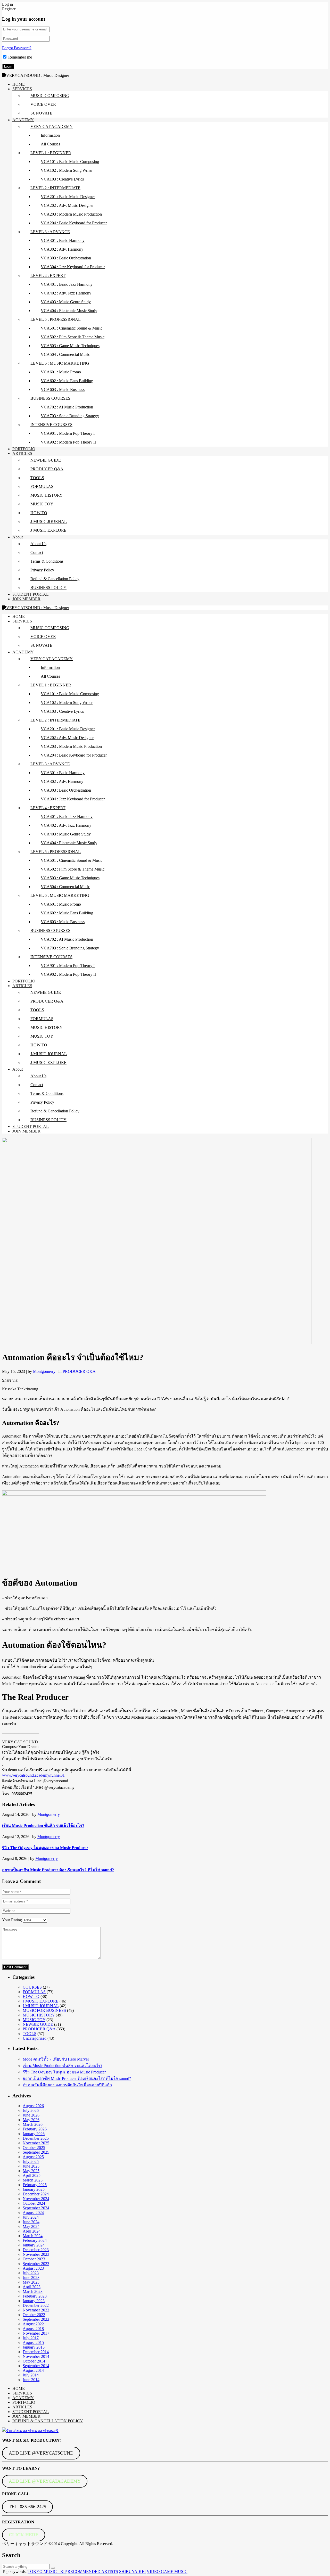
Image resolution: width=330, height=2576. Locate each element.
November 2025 (36, 2143)
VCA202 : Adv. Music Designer (67, 205)
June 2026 (31, 2115)
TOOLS (37, 478)
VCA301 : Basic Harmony (63, 240)
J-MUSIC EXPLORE (48, 530)
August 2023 (33, 2268)
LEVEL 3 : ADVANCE (50, 232)
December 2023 (36, 2250)
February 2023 (35, 2296)
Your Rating (12, 1920)
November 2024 (36, 2199)
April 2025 (32, 2175)
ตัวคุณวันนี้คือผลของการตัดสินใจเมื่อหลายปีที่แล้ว (67, 2085)
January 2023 (34, 2301)
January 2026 (34, 2134)
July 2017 (31, 2338)
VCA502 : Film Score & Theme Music (73, 337)
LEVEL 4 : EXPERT (48, 276)
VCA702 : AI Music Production (67, 407)
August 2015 (33, 2343)
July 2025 (31, 2161)
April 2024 (32, 2231)
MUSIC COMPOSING (50, 96)
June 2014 (31, 2380)
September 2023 (36, 2264)
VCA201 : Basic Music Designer (68, 197)
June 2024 (31, 2222)
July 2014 (31, 2375)
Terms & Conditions (47, 561)
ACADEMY (23, 120)
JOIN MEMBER (26, 599)
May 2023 (31, 2282)
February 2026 (35, 2129)
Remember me (20, 57)
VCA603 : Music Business (63, 389)
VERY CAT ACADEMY (52, 126)
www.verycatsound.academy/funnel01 (33, 1775)
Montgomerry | (46, 1371)
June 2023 (31, 2278)
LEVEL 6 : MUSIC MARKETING (60, 363)
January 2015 (34, 2347)
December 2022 (36, 2305)
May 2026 (31, 2120)
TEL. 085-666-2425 (27, 2507)
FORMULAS (42, 486)
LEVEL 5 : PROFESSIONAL (56, 319)
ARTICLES (22, 453)
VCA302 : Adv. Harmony (62, 249)
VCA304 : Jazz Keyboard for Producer (73, 267)
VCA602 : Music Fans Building (67, 381)
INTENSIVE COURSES (51, 425)
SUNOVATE (41, 113)
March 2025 (33, 2180)
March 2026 (33, 2124)
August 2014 (33, 2370)
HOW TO (39, 513)
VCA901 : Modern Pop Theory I (68, 433)
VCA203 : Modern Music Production (71, 214)
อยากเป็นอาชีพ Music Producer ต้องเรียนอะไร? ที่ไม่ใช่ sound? (58, 1870)
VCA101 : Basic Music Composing (70, 162)
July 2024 (31, 2217)
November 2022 (36, 2310)
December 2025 (36, 2138)
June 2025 (31, 2166)
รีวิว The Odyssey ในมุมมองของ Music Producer (45, 1848)
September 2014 (36, 2366)
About (18, 537)
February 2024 (35, 2240)
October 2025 (34, 2148)
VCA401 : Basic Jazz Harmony (67, 284)
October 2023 (34, 2259)
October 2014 (34, 2361)
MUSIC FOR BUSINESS (44, 2010)
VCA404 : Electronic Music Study (69, 311)
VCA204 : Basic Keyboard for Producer (74, 223)
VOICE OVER (43, 104)
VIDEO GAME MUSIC (167, 2571)
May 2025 (31, 2171)
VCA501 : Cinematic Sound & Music (72, 328)
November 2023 (36, 2254)
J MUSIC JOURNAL (41, 2006)
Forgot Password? (17, 48)
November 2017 (36, 2333)
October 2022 (34, 2315)
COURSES (32, 1987)
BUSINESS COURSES (50, 398)
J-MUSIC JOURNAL (49, 522)
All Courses (50, 144)
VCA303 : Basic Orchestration (66, 258)
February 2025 (35, 2185)
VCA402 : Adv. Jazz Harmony (66, 293)
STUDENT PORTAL (31, 594)
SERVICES (22, 89)
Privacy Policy (42, 570)
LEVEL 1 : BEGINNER (51, 153)
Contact (37, 552)
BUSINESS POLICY (48, 588)
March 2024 (33, 2236)
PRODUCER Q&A (47, 469)
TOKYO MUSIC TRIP (47, 2571)
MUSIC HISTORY (47, 495)
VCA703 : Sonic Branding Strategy (70, 416)
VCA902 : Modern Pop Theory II (68, 442)
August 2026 (33, 2106)
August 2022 (33, 2324)
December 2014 (36, 2352)
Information (50, 135)
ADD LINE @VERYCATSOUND (41, 2453)
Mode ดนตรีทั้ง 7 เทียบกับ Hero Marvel (56, 2059)
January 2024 (34, 2245)
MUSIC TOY (42, 504)
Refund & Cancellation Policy (55, 579)
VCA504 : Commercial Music (65, 354)
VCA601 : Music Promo (61, 372)
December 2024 (36, 2194)
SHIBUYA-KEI (132, 2571)
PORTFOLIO (24, 449)
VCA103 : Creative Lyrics (62, 179)
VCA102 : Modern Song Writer (67, 170)
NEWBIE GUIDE (46, 460)
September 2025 (36, 2152)
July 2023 (31, 2273)
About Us (38, 544)
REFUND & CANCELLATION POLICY (48, 2421)
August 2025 (33, 2157)
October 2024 (34, 2203)
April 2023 (32, 2287)
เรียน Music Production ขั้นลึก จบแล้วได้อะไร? (43, 1826)
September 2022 (36, 2319)
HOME (19, 84)
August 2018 (33, 2329)
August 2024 (33, 2213)
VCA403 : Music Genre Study (66, 302)
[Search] (53, 2568)
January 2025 (34, 2189)
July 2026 (31, 2110)
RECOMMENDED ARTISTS (93, 2571)
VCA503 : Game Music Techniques (70, 346)
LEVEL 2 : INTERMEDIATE (55, 188)
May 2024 (31, 2226)
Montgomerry (49, 1814)
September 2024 (36, 2208)
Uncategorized (35, 2038)
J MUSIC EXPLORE (41, 2001)
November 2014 (36, 2356)
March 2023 (33, 2291)
